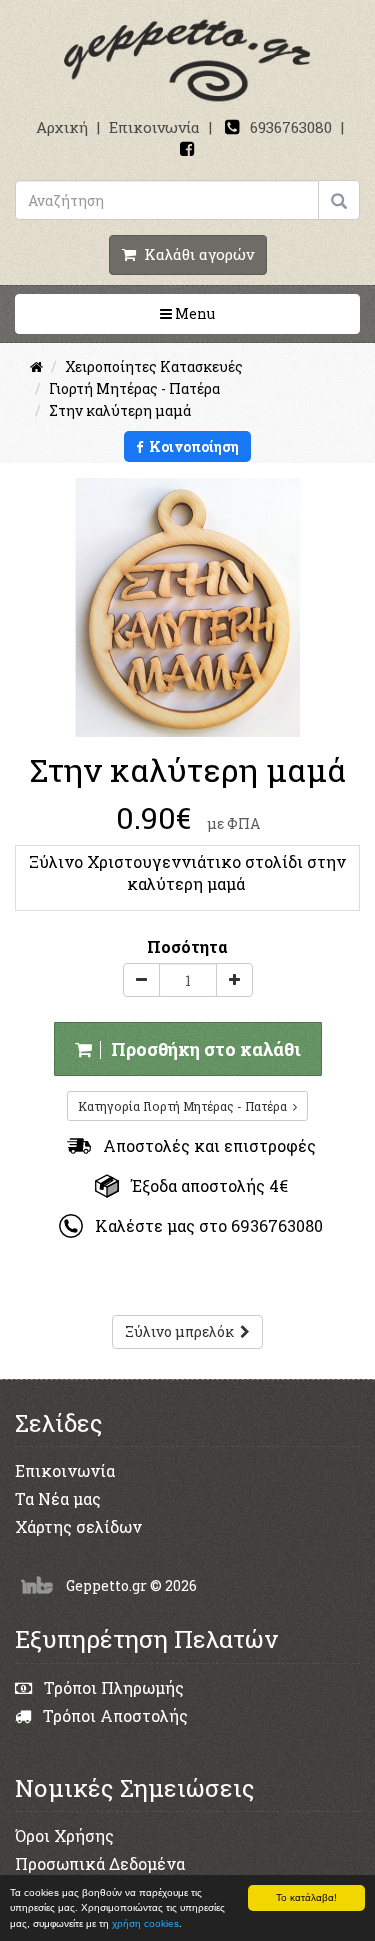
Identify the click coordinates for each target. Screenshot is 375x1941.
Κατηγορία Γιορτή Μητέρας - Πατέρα (185, 1106)
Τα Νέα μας (58, 1498)
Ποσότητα (187, 946)
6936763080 (291, 127)
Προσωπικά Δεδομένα (100, 1863)
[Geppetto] (188, 61)
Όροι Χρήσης (64, 1835)
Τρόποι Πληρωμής (112, 1687)
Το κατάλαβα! (306, 1897)
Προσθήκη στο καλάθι (202, 1049)
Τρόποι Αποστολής (113, 1715)
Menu (257, 313)
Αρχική (62, 127)
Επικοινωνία (154, 127)
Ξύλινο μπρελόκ (182, 1331)
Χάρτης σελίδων (78, 1526)
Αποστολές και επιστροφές (203, 1145)
